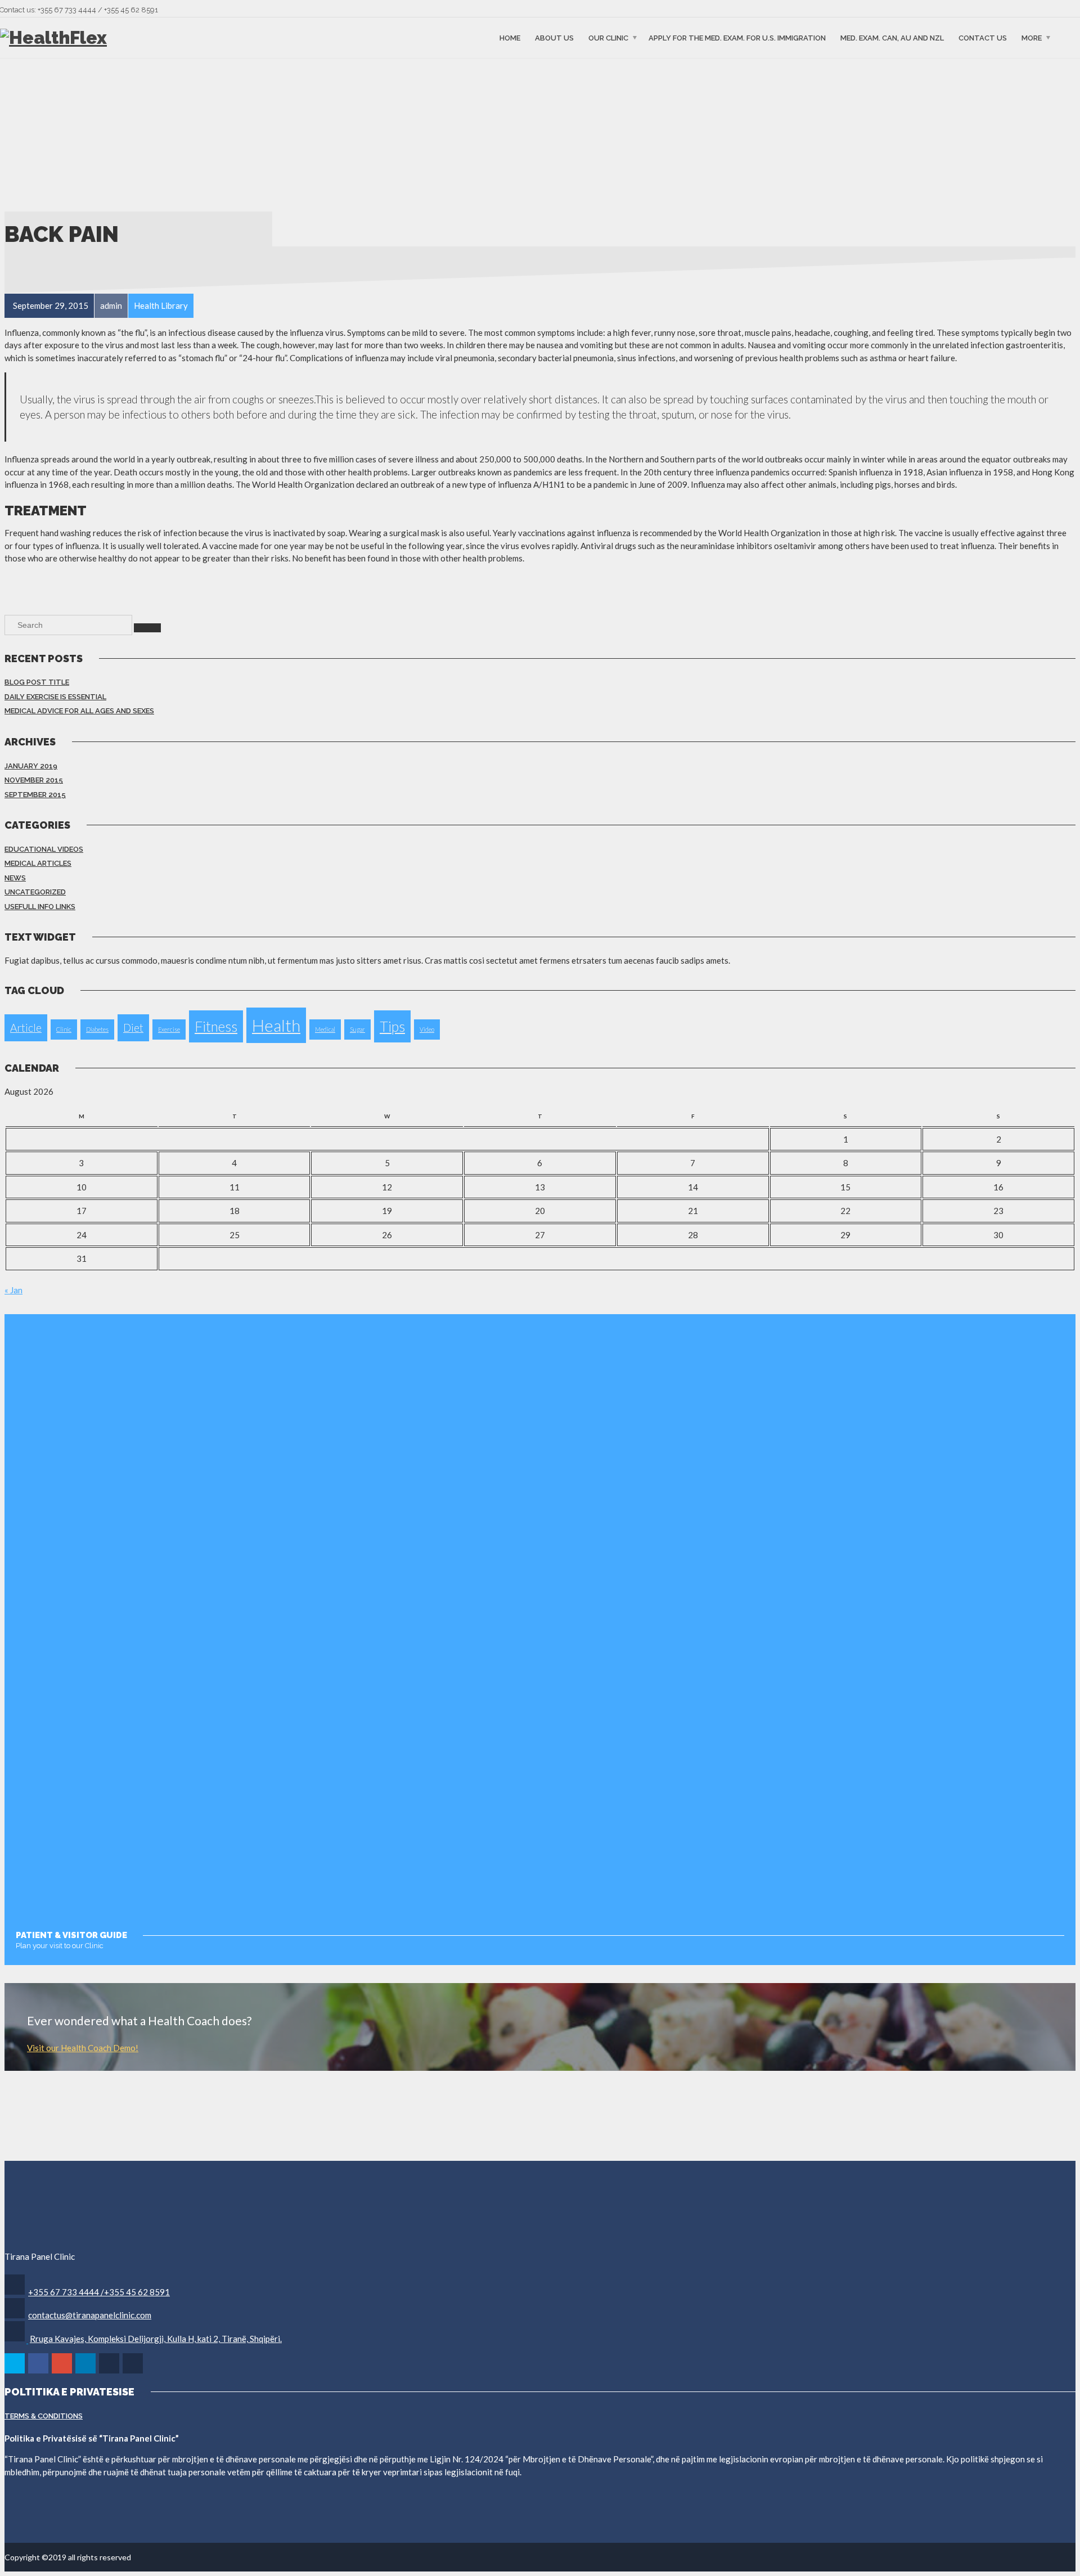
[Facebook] (39, 2372)
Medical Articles (38, 863)
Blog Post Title (37, 682)
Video (427, 1029)
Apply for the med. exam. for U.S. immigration (737, 37)
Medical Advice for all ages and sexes (79, 711)
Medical (325, 1029)
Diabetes (97, 1029)
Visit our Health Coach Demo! (83, 2048)
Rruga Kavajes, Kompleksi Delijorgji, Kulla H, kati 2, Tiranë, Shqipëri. (156, 2339)
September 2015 (35, 795)
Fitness (216, 1026)
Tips (392, 1026)
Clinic (64, 1029)
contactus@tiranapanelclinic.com (90, 2315)
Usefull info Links (40, 907)
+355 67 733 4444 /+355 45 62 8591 (99, 2292)
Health (276, 1025)
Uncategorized (35, 892)
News (15, 878)
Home (510, 37)
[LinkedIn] (86, 2372)
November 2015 (34, 780)
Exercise (169, 1029)
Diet (133, 1028)
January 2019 (31, 766)
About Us (554, 37)
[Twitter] (15, 2372)
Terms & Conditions (44, 2416)
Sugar (357, 1029)
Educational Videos (44, 849)
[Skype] (110, 2372)
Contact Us (983, 37)
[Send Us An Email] (134, 2372)
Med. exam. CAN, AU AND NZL (892, 37)
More (1032, 37)
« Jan (13, 1290)
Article (26, 1028)
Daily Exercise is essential (55, 697)
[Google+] (63, 2372)
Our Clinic (608, 37)
